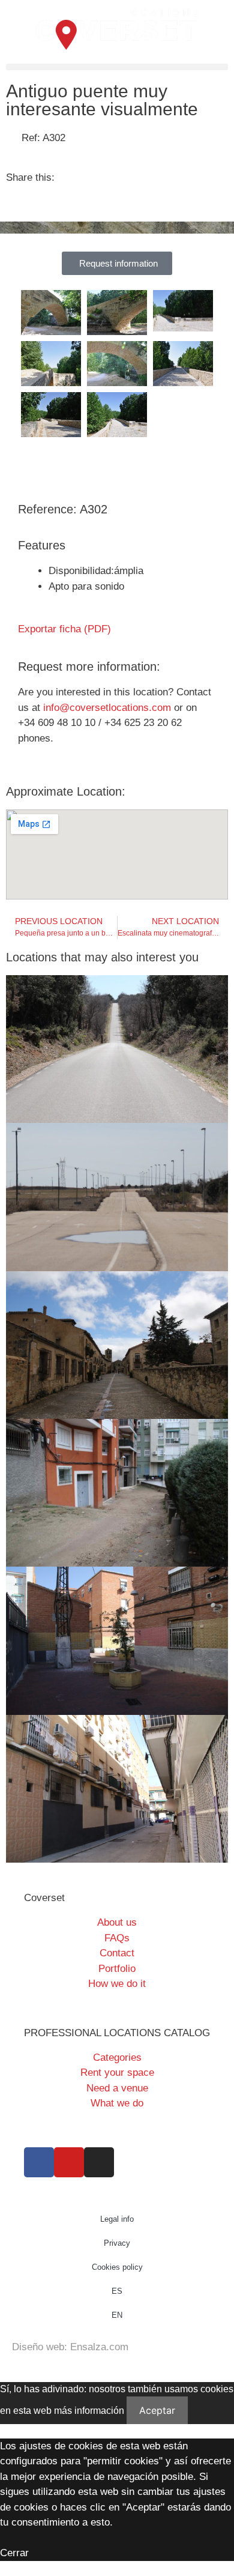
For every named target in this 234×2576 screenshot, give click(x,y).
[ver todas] (51, 313)
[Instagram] (99, 2162)
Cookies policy (117, 2267)
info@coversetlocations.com (107, 708)
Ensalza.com (99, 2347)
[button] (117, 67)
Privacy (117, 2243)
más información (89, 2411)
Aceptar (157, 2410)
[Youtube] (69, 2162)
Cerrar (14, 2553)
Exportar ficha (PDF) (64, 629)
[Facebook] (39, 2162)
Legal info (117, 2219)
